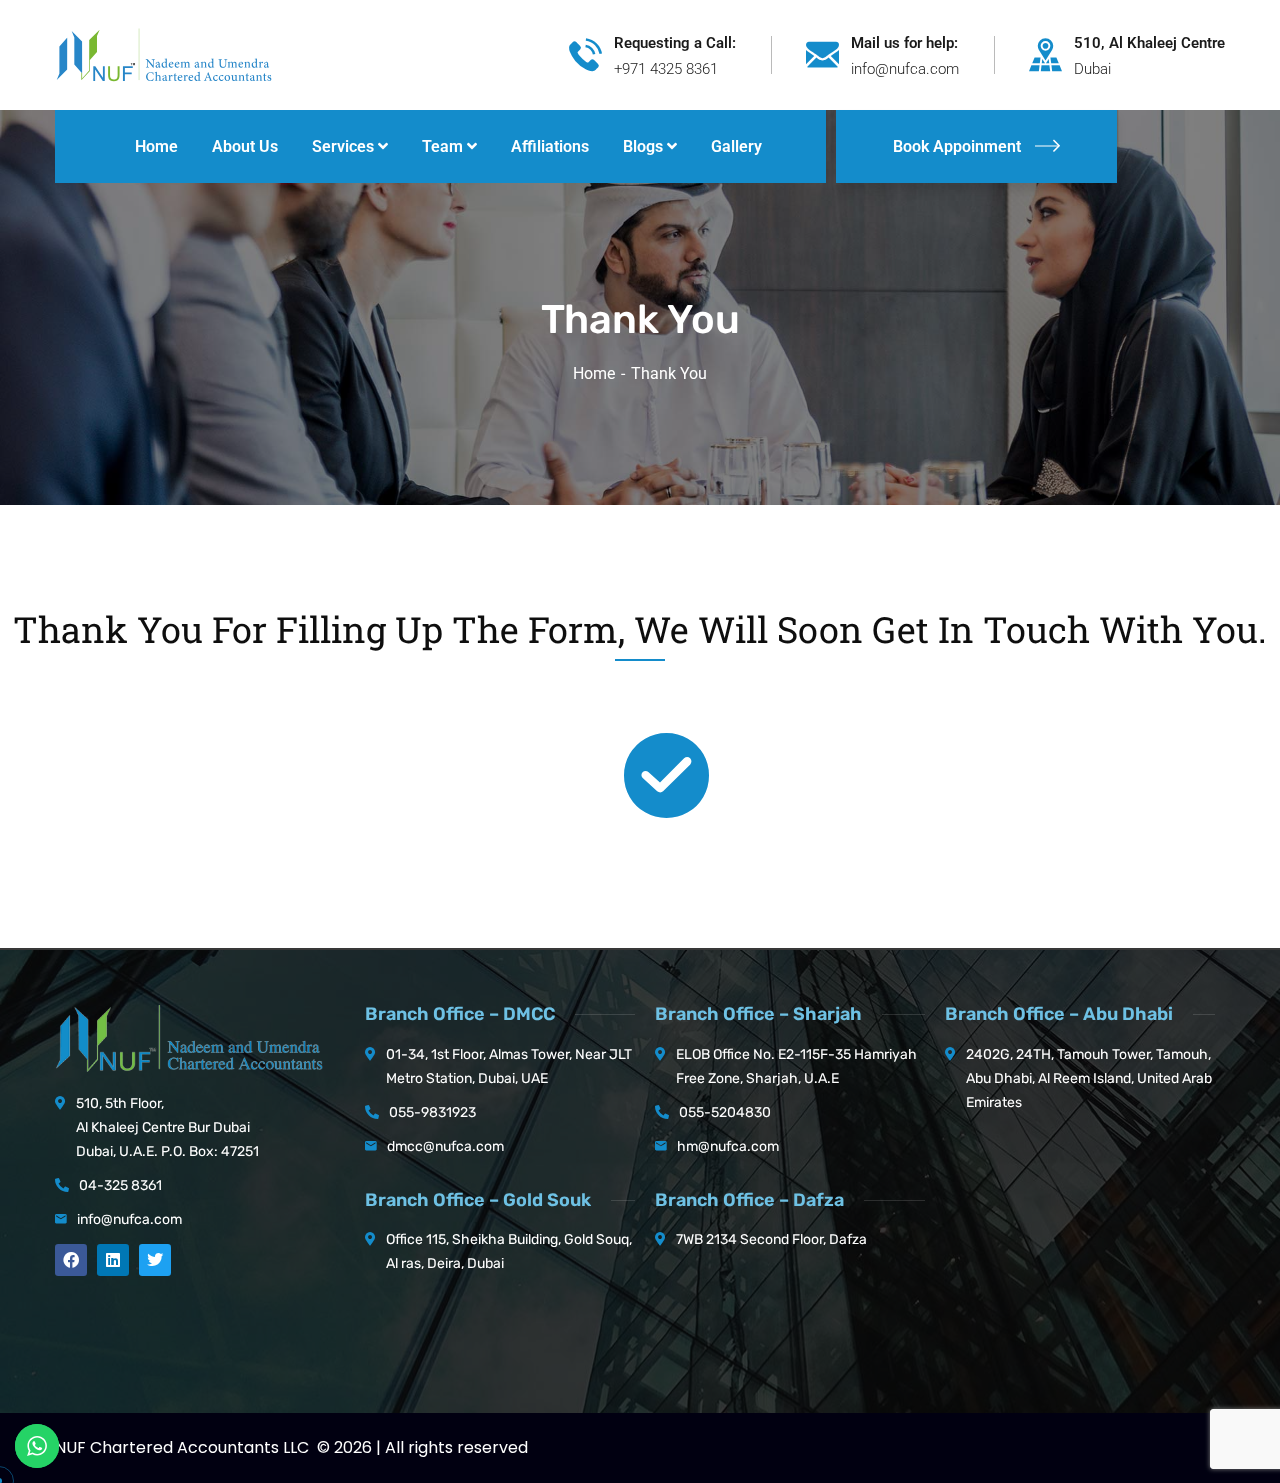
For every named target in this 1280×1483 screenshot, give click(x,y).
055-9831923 (432, 1112)
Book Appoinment (957, 146)
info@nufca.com (129, 1219)
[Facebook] (71, 1260)
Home (594, 373)
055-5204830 (725, 1112)
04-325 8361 (120, 1185)
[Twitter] (155, 1260)
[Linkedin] (113, 1260)
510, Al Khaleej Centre (1149, 43)
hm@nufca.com (728, 1146)
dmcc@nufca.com (445, 1146)
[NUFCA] (164, 53)
